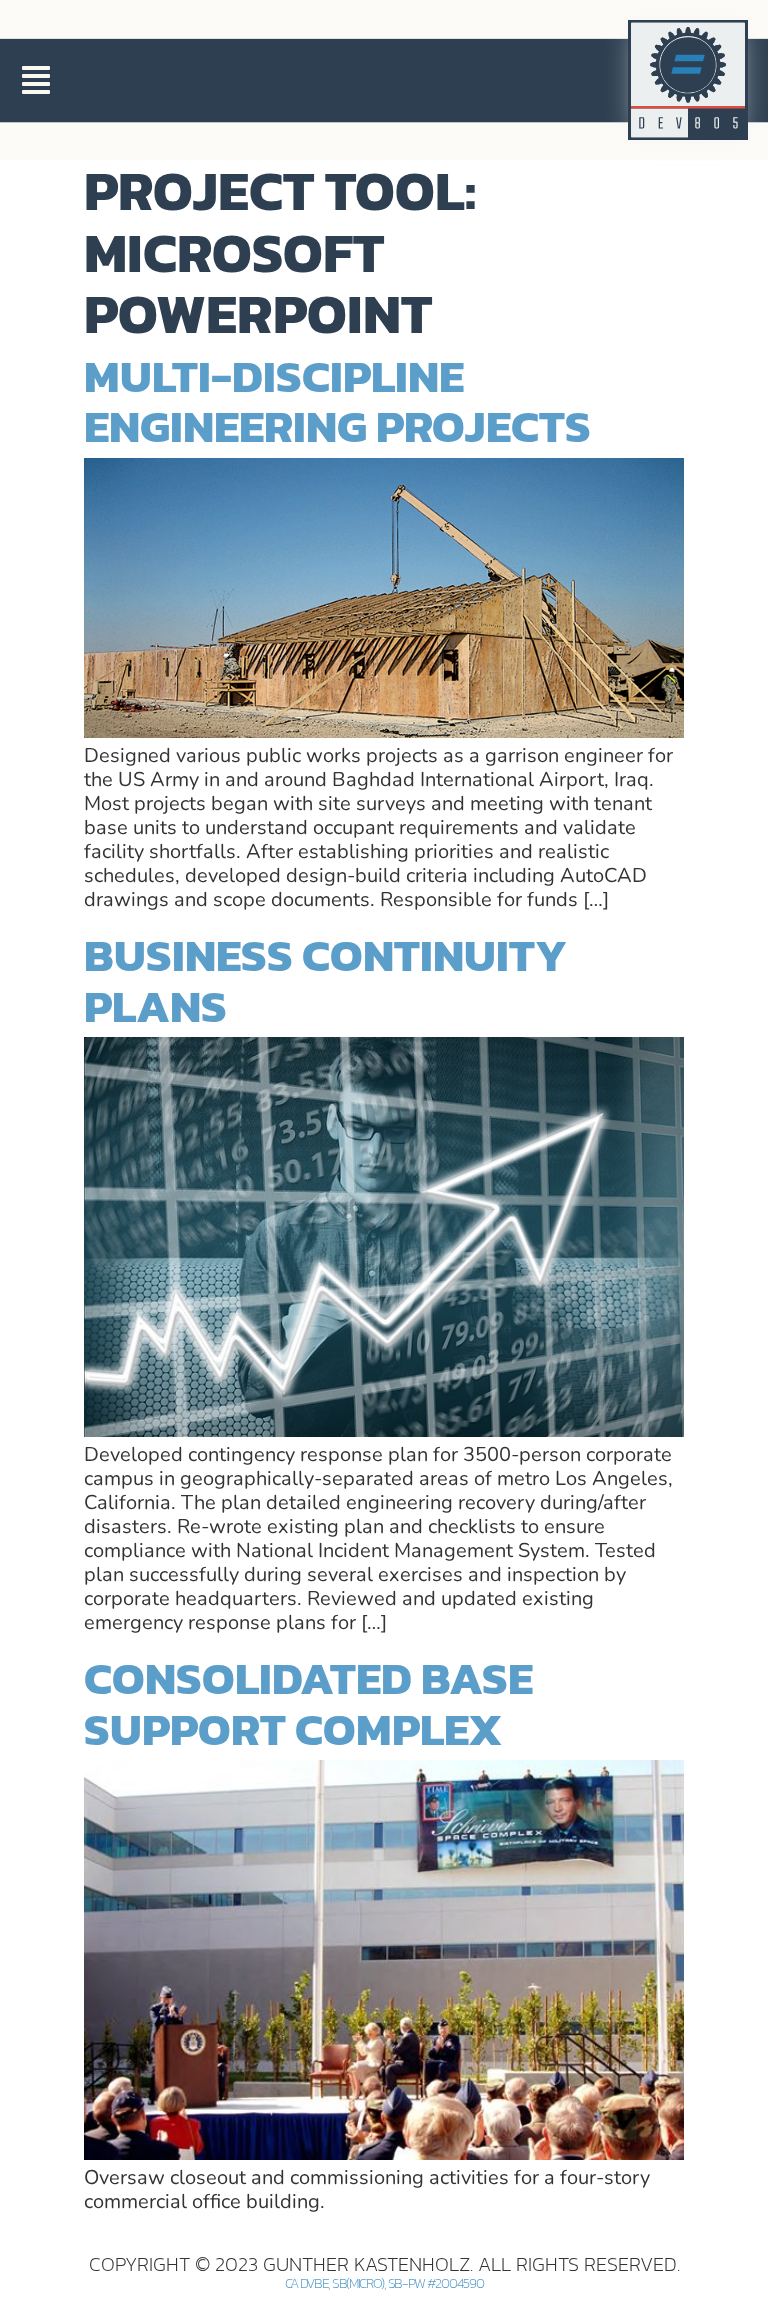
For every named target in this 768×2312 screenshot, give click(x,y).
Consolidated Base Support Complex (308, 1703)
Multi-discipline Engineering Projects (337, 401)
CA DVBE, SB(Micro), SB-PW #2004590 (384, 2283)
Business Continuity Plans (325, 980)
